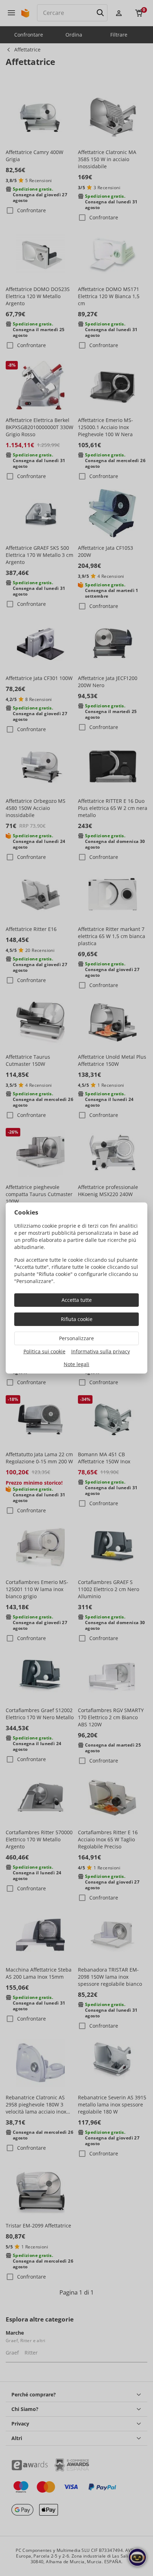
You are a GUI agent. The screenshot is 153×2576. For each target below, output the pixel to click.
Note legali (76, 1364)
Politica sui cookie (44, 1351)
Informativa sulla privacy (101, 1351)
